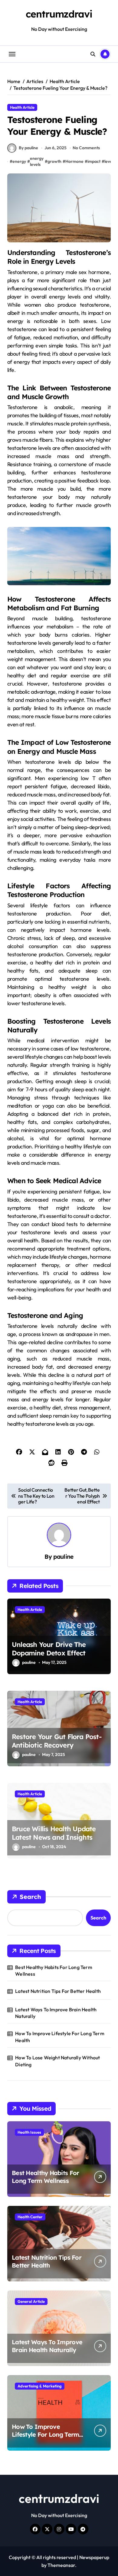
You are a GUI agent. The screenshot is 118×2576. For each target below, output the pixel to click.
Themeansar (61, 2565)
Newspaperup (94, 2557)
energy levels (37, 161)
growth (54, 161)
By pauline (28, 148)
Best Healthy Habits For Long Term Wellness (54, 1971)
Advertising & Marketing (40, 2386)
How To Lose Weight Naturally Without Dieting (57, 2061)
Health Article (22, 107)
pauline (63, 1557)
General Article (31, 2301)
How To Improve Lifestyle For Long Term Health (60, 2037)
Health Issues (29, 2132)
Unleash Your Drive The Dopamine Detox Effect (49, 1649)
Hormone (74, 161)
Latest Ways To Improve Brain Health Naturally (56, 2013)
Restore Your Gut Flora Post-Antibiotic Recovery (57, 1741)
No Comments (86, 148)
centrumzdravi (59, 14)
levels (110, 161)
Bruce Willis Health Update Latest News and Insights (54, 1833)
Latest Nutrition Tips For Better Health (58, 1991)
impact (94, 161)
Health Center (30, 2217)
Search (30, 1897)
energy (19, 161)
